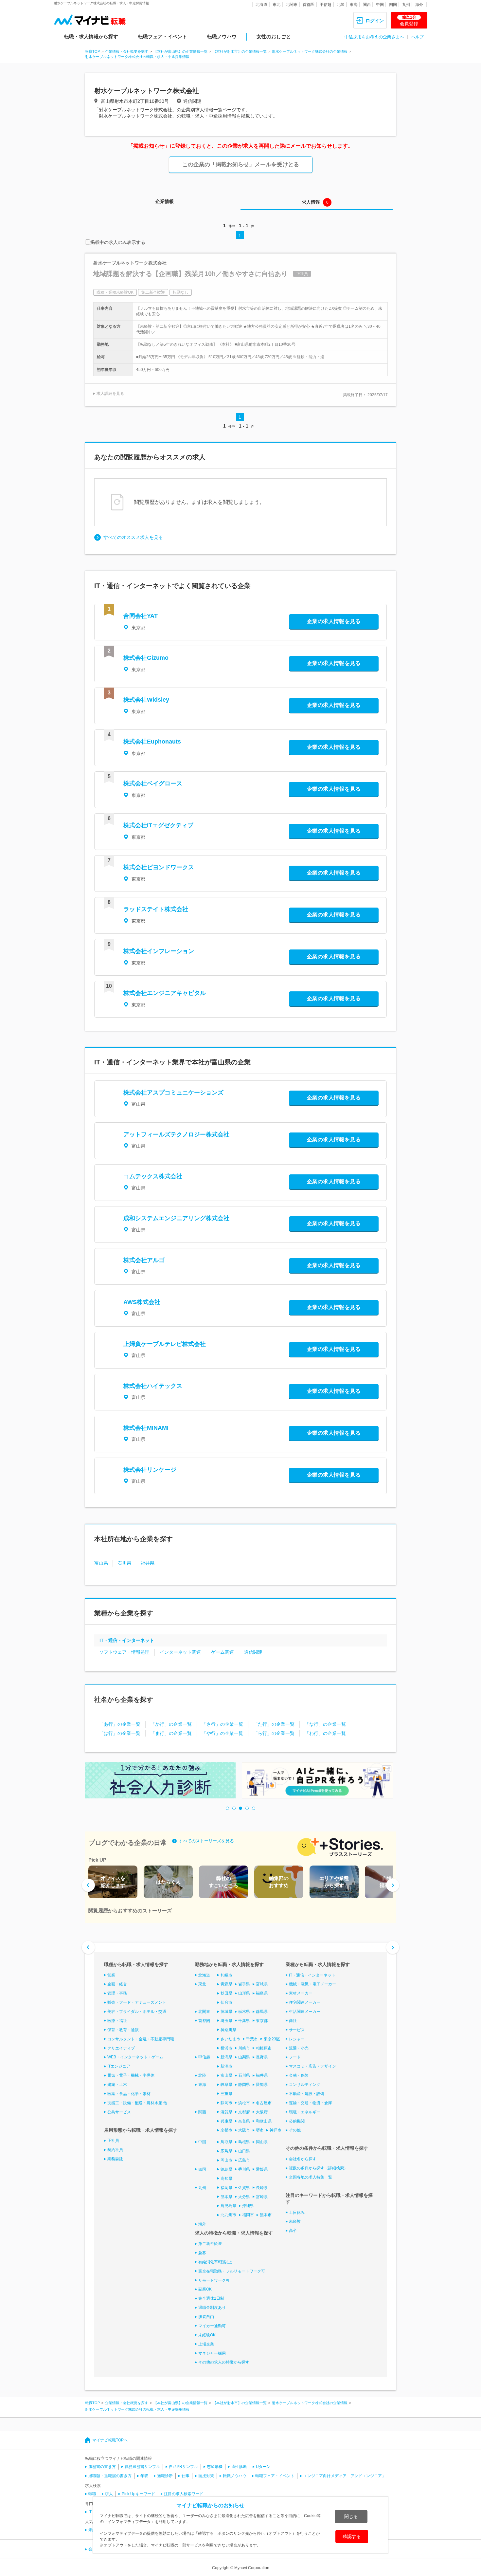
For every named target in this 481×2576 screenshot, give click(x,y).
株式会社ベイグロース (153, 783)
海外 (419, 5)
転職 (92, 2494)
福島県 (262, 1993)
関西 (367, 5)
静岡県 (244, 2085)
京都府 (244, 2112)
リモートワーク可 (214, 2280)
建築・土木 (117, 2085)
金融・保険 (299, 2075)
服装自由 (206, 2317)
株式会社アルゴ (144, 1260)
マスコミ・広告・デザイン (312, 2066)
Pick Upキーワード (138, 2494)
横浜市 (226, 2048)
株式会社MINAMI (146, 1428)
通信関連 (253, 1652)
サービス (297, 2030)
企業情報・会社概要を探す (127, 51)
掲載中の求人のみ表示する (118, 242)
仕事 (186, 2476)
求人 (109, 2494)
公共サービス (119, 2112)
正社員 (113, 2141)
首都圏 (309, 5)
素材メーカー (301, 1993)
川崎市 (244, 2048)
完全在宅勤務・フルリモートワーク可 (232, 2271)
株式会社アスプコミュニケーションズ (173, 1093)
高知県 (226, 2179)
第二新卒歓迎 (210, 2244)
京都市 (226, 2130)
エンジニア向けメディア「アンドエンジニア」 (345, 2476)
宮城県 (262, 1984)
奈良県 (244, 2121)
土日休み (297, 2213)
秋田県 (226, 1993)
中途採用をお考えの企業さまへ (374, 37)
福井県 (148, 1563)
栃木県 (244, 2012)
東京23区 (272, 2039)
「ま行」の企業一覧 (171, 1733)
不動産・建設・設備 (307, 2094)
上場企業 (206, 2344)
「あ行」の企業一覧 (120, 1724)
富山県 (101, 1563)
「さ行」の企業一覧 (223, 1724)
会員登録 (409, 21)
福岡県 (226, 2188)
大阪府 (262, 2112)
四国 (393, 5)
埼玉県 (226, 2021)
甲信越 (326, 5)
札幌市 (226, 1975)
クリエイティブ (121, 2048)
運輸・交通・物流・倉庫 (311, 2103)
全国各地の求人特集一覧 (311, 2177)
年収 (144, 2476)
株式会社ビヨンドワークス (159, 867)
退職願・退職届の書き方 (110, 2476)
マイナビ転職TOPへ (110, 2440)
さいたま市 (230, 2039)
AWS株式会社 (142, 1302)
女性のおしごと (274, 37)
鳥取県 (226, 2142)
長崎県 (262, 2188)
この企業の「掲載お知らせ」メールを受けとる (241, 165)
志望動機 (215, 2467)
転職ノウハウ (222, 37)
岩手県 (244, 1984)
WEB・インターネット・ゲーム (135, 2057)
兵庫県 (226, 2121)
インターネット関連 (180, 1652)
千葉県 (244, 2021)
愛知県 (262, 2085)
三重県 (226, 2094)
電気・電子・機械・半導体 (131, 2075)
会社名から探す (303, 2159)
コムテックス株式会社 (153, 1176)
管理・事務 (117, 1993)
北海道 (261, 5)
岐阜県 (226, 2085)
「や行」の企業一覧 (223, 1733)
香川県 (244, 2169)
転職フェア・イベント (163, 37)
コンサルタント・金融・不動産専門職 (141, 2039)
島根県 (244, 2142)
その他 (295, 2130)
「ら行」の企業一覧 (274, 1733)
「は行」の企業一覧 (120, 1733)
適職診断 (165, 2476)
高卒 (293, 2231)
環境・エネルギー (305, 2112)
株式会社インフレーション (159, 951)
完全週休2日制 (211, 2298)
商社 (293, 2021)
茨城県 (226, 2012)
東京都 (262, 2021)
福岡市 (248, 2215)
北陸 (341, 5)
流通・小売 (299, 2048)
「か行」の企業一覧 (171, 1724)
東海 (354, 5)
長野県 (262, 2057)
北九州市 (228, 2215)
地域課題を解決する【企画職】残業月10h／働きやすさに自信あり (190, 274)
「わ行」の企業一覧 (325, 1733)
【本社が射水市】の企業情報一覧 (240, 51)
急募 (202, 2253)
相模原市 (264, 2048)
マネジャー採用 (212, 2353)
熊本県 (226, 2197)
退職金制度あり (212, 2308)
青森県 (226, 1984)
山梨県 (244, 2057)
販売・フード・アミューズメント (137, 2002)
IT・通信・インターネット (127, 1640)
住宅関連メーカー (305, 2002)
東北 (276, 5)
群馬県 (262, 2012)
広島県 (226, 2151)
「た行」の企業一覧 (274, 1724)
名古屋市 (264, 2103)
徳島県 (226, 2169)
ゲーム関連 (223, 1652)
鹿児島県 (228, 2206)
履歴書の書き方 (102, 2467)
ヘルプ (417, 37)
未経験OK (207, 2335)
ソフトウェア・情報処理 (124, 1652)
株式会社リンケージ (150, 1470)
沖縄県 (248, 2206)
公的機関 (297, 2121)
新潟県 (226, 2057)
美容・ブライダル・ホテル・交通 (137, 2012)
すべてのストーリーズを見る (206, 1841)
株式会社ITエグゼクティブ (158, 825)
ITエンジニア (119, 2066)
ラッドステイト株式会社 (156, 909)
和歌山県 (264, 2121)
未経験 (295, 2221)
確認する (352, 2536)
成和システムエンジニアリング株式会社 (176, 1218)
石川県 (124, 1563)
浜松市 (244, 2103)
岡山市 (226, 2160)
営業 (111, 1975)
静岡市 (226, 2103)
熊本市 (266, 2215)
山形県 (244, 1993)
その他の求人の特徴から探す (224, 2362)
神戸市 (276, 2130)
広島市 (244, 2160)
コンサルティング (305, 2085)
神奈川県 (228, 2030)
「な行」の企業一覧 (325, 1724)
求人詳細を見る (110, 394)
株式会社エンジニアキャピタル (165, 993)
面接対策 (206, 2476)
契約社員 (115, 2150)
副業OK (205, 2289)
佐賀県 (244, 2188)
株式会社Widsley (146, 700)
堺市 (260, 2130)
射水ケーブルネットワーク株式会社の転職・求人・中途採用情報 (137, 57)
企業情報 (165, 201)
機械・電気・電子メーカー (312, 1984)
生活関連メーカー (305, 2012)
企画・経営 (117, 1984)
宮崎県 (262, 2197)
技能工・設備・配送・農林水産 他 (137, 2103)
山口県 (244, 2151)
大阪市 (244, 2130)
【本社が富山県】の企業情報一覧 (180, 51)
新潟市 (226, 2066)
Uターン (263, 2467)
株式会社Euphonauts (152, 742)
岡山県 (262, 2142)
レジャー (297, 2039)
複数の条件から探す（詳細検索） (318, 2168)
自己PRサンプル (183, 2467)
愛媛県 (262, 2169)
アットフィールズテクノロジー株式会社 (176, 1134)
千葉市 (252, 2039)
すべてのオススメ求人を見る (133, 537)
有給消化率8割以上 (215, 2262)
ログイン (375, 21)
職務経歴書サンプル (142, 2467)
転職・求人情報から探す (91, 37)
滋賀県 (226, 2112)
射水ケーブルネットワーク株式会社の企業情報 (310, 51)
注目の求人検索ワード (184, 2494)
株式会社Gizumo (146, 658)
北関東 (292, 5)
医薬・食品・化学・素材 (129, 2094)
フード (295, 2057)
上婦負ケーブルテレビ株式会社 (165, 1344)
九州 (406, 5)
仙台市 (226, 2002)
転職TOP (92, 51)
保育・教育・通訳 (123, 2030)
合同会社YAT (141, 616)
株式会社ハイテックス (153, 1386)
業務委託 (115, 2159)
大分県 (244, 2197)
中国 (380, 5)
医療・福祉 (117, 2021)
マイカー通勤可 (212, 2326)
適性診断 (239, 2467)
